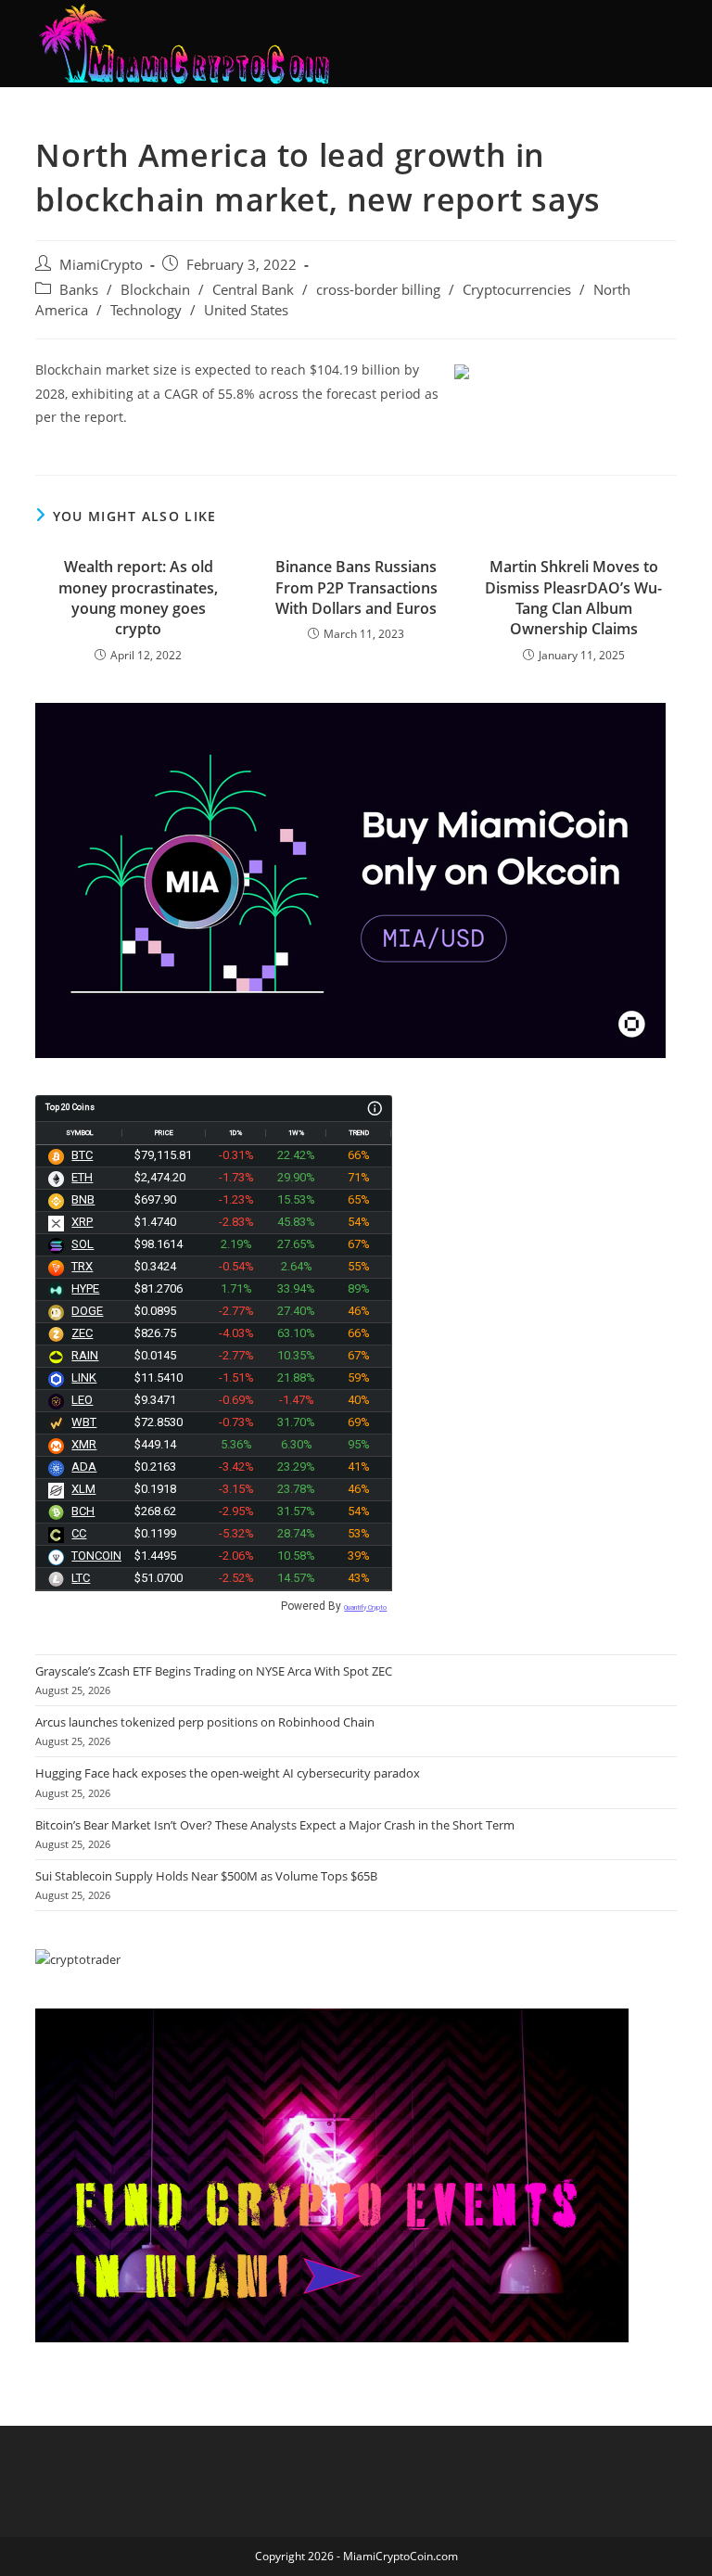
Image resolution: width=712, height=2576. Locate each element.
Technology (146, 310)
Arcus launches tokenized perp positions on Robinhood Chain (205, 1722)
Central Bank (253, 290)
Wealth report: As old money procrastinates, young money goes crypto (138, 598)
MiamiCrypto (101, 265)
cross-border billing (378, 290)
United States (246, 310)
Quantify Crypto (365, 1607)
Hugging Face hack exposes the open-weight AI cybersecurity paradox (228, 1773)
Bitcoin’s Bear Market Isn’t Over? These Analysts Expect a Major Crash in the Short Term (275, 1825)
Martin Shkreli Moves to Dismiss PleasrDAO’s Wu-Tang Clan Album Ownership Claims (573, 598)
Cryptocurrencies (517, 290)
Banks (79, 290)
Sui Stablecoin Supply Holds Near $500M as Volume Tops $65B (206, 1876)
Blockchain (155, 290)
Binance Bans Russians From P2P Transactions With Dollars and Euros (356, 587)
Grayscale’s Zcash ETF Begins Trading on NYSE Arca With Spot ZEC (214, 1671)
